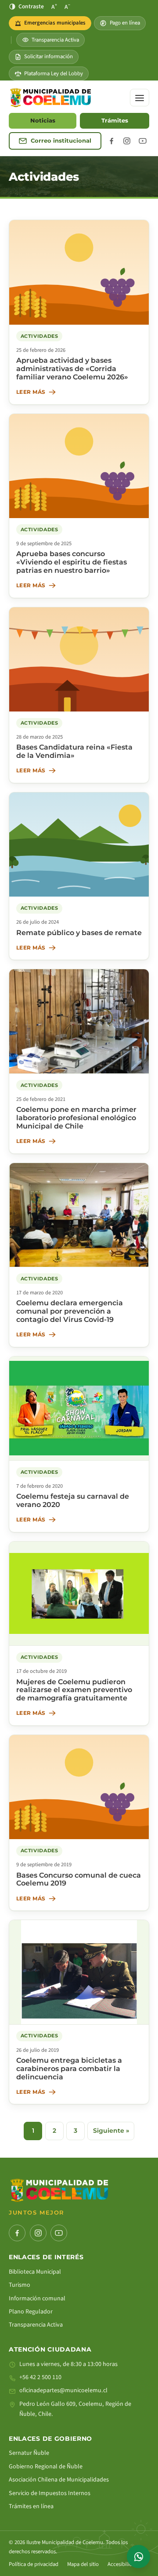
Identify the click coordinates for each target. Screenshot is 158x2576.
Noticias (43, 121)
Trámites (115, 121)
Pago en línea (125, 23)
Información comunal (37, 2299)
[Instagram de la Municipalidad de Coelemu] (127, 141)
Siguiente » (111, 2131)
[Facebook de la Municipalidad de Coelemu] (111, 141)
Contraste (31, 6)
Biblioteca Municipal (35, 2272)
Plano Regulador (31, 2312)
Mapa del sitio (83, 2564)
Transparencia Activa (55, 40)
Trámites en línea (31, 2506)
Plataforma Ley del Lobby (54, 74)
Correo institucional (61, 141)
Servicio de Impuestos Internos (50, 2493)
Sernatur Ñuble (29, 2453)
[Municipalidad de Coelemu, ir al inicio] (50, 98)
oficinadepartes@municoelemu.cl (63, 2390)
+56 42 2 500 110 (40, 2377)
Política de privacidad (34, 2564)
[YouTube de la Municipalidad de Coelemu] (143, 141)
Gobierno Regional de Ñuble (46, 2467)
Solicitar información (48, 56)
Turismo (20, 2285)
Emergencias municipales (53, 25)
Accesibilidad (123, 2564)
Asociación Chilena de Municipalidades (59, 2480)
